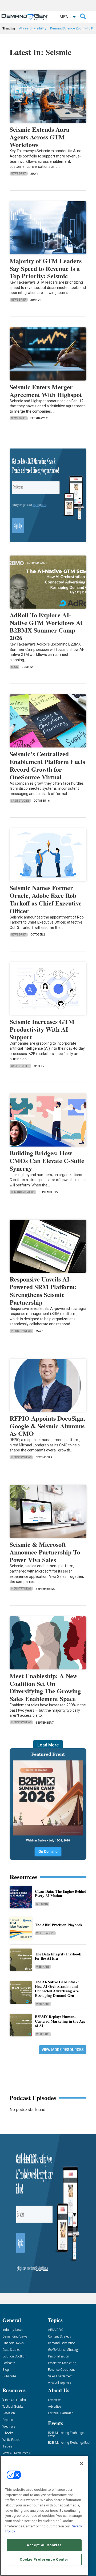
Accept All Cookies (44, 2545)
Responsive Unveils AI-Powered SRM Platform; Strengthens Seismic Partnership (43, 1290)
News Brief (19, 174)
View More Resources (63, 2050)
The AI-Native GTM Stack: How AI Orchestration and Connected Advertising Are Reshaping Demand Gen (57, 1988)
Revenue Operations (62, 2370)
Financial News (13, 2343)
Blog (14, 667)
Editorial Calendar (60, 2413)
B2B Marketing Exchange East (69, 2443)
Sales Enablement (60, 2376)
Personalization (59, 2357)
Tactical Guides (13, 2407)
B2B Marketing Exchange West (66, 2435)
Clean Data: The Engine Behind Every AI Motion (61, 1894)
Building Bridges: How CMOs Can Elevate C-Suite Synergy (47, 1161)
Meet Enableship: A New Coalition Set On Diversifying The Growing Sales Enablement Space (45, 1687)
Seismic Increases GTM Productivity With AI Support (42, 1029)
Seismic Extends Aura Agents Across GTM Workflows (39, 137)
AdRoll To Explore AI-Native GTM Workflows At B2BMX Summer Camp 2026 (46, 626)
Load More (48, 1745)
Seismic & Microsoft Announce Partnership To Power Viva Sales (45, 1552)
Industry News (21, 1331)
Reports (42, 1904)
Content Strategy (60, 2337)
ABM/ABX (55, 2330)
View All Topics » (59, 2383)
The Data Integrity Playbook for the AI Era (58, 1956)
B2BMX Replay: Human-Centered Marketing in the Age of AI (60, 2021)
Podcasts (9, 2363)
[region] (44, 2516)
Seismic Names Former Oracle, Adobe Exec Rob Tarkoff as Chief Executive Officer (46, 899)
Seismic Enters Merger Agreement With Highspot (46, 391)
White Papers (45, 1933)
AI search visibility (33, 28)
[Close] (82, 2464)
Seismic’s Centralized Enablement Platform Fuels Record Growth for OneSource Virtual (47, 765)
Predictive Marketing (62, 2363)
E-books (8, 2433)
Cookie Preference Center (44, 2559)
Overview (54, 2400)
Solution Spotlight (15, 2357)
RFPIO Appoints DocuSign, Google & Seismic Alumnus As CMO (47, 1426)
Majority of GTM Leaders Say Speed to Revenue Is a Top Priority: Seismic (46, 268)
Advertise (54, 2407)
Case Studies (20, 801)
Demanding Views (23, 1192)
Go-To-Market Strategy (63, 2350)
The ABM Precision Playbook (59, 1925)
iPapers (7, 2447)
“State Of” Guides (14, 2400)
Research (9, 2413)
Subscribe (9, 2376)
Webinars (43, 1967)
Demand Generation (62, 2343)
